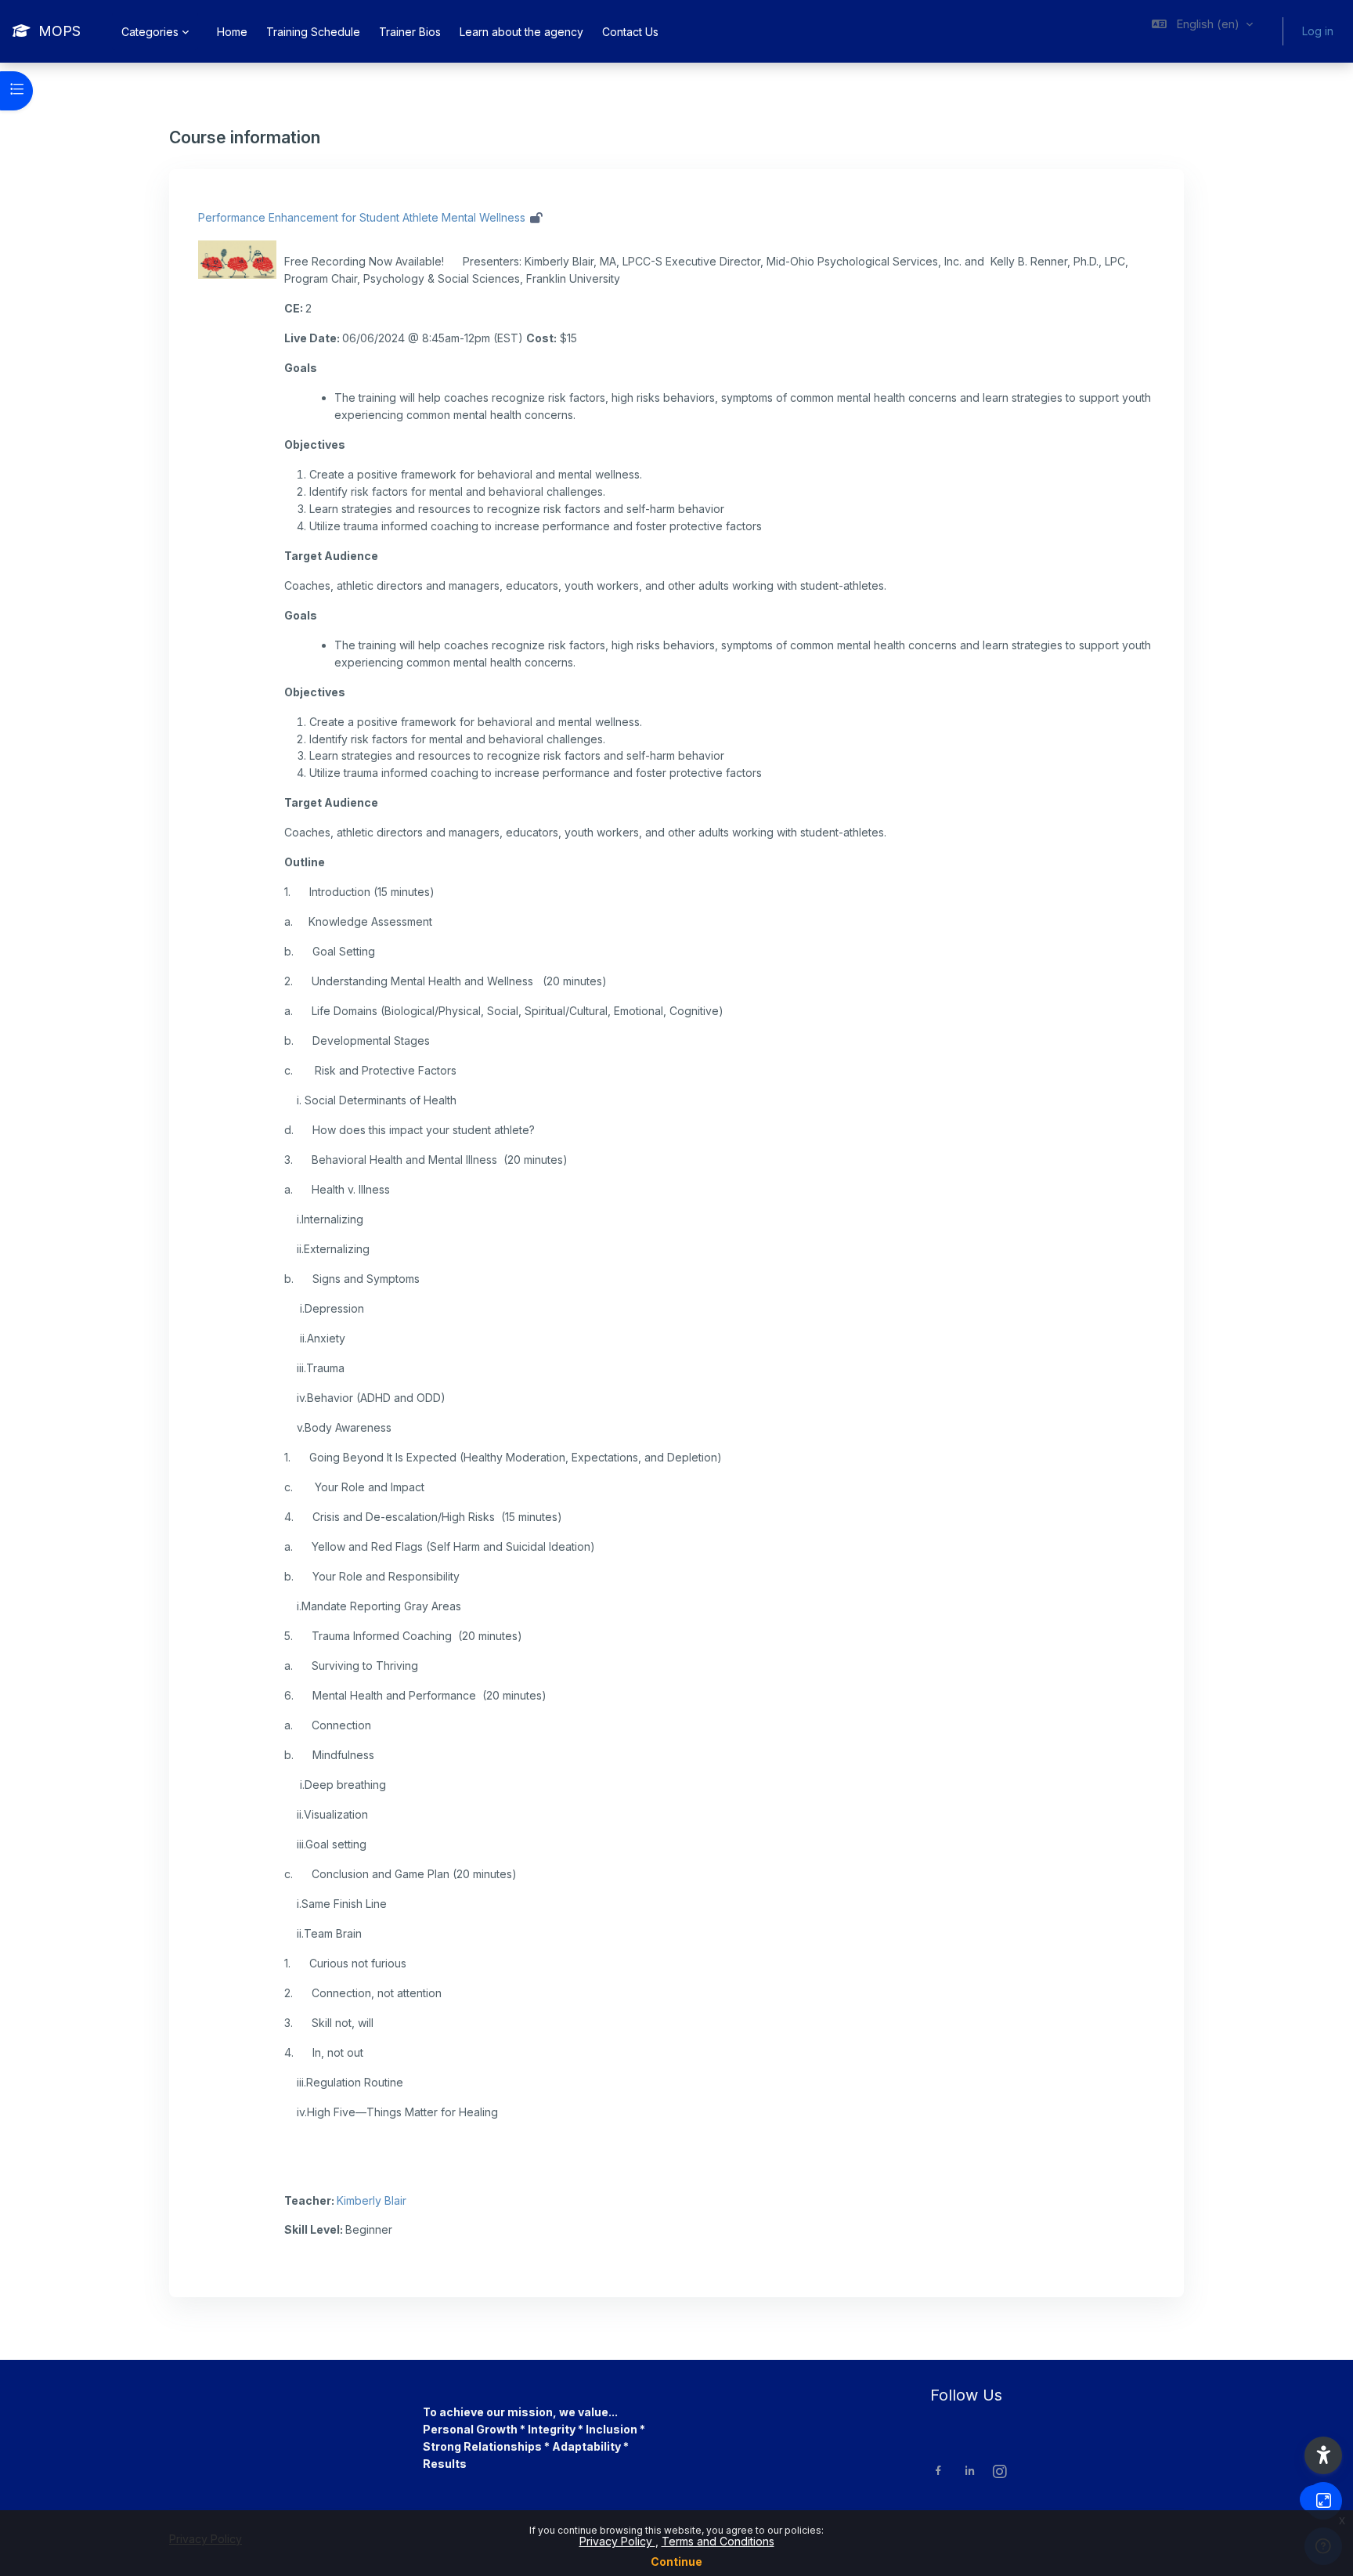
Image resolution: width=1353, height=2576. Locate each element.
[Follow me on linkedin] (970, 2472)
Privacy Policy (617, 2541)
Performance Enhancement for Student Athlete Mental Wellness (362, 217)
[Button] (1323, 2501)
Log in (1318, 31)
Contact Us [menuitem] (630, 32)
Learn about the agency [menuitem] (521, 32)
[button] (1202, 31)
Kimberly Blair (372, 2200)
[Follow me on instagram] (1001, 2473)
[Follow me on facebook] (938, 2472)
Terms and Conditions (718, 2541)
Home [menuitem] (232, 32)
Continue (676, 2562)
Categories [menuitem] (150, 32)
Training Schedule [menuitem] (313, 32)
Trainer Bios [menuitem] (410, 32)
